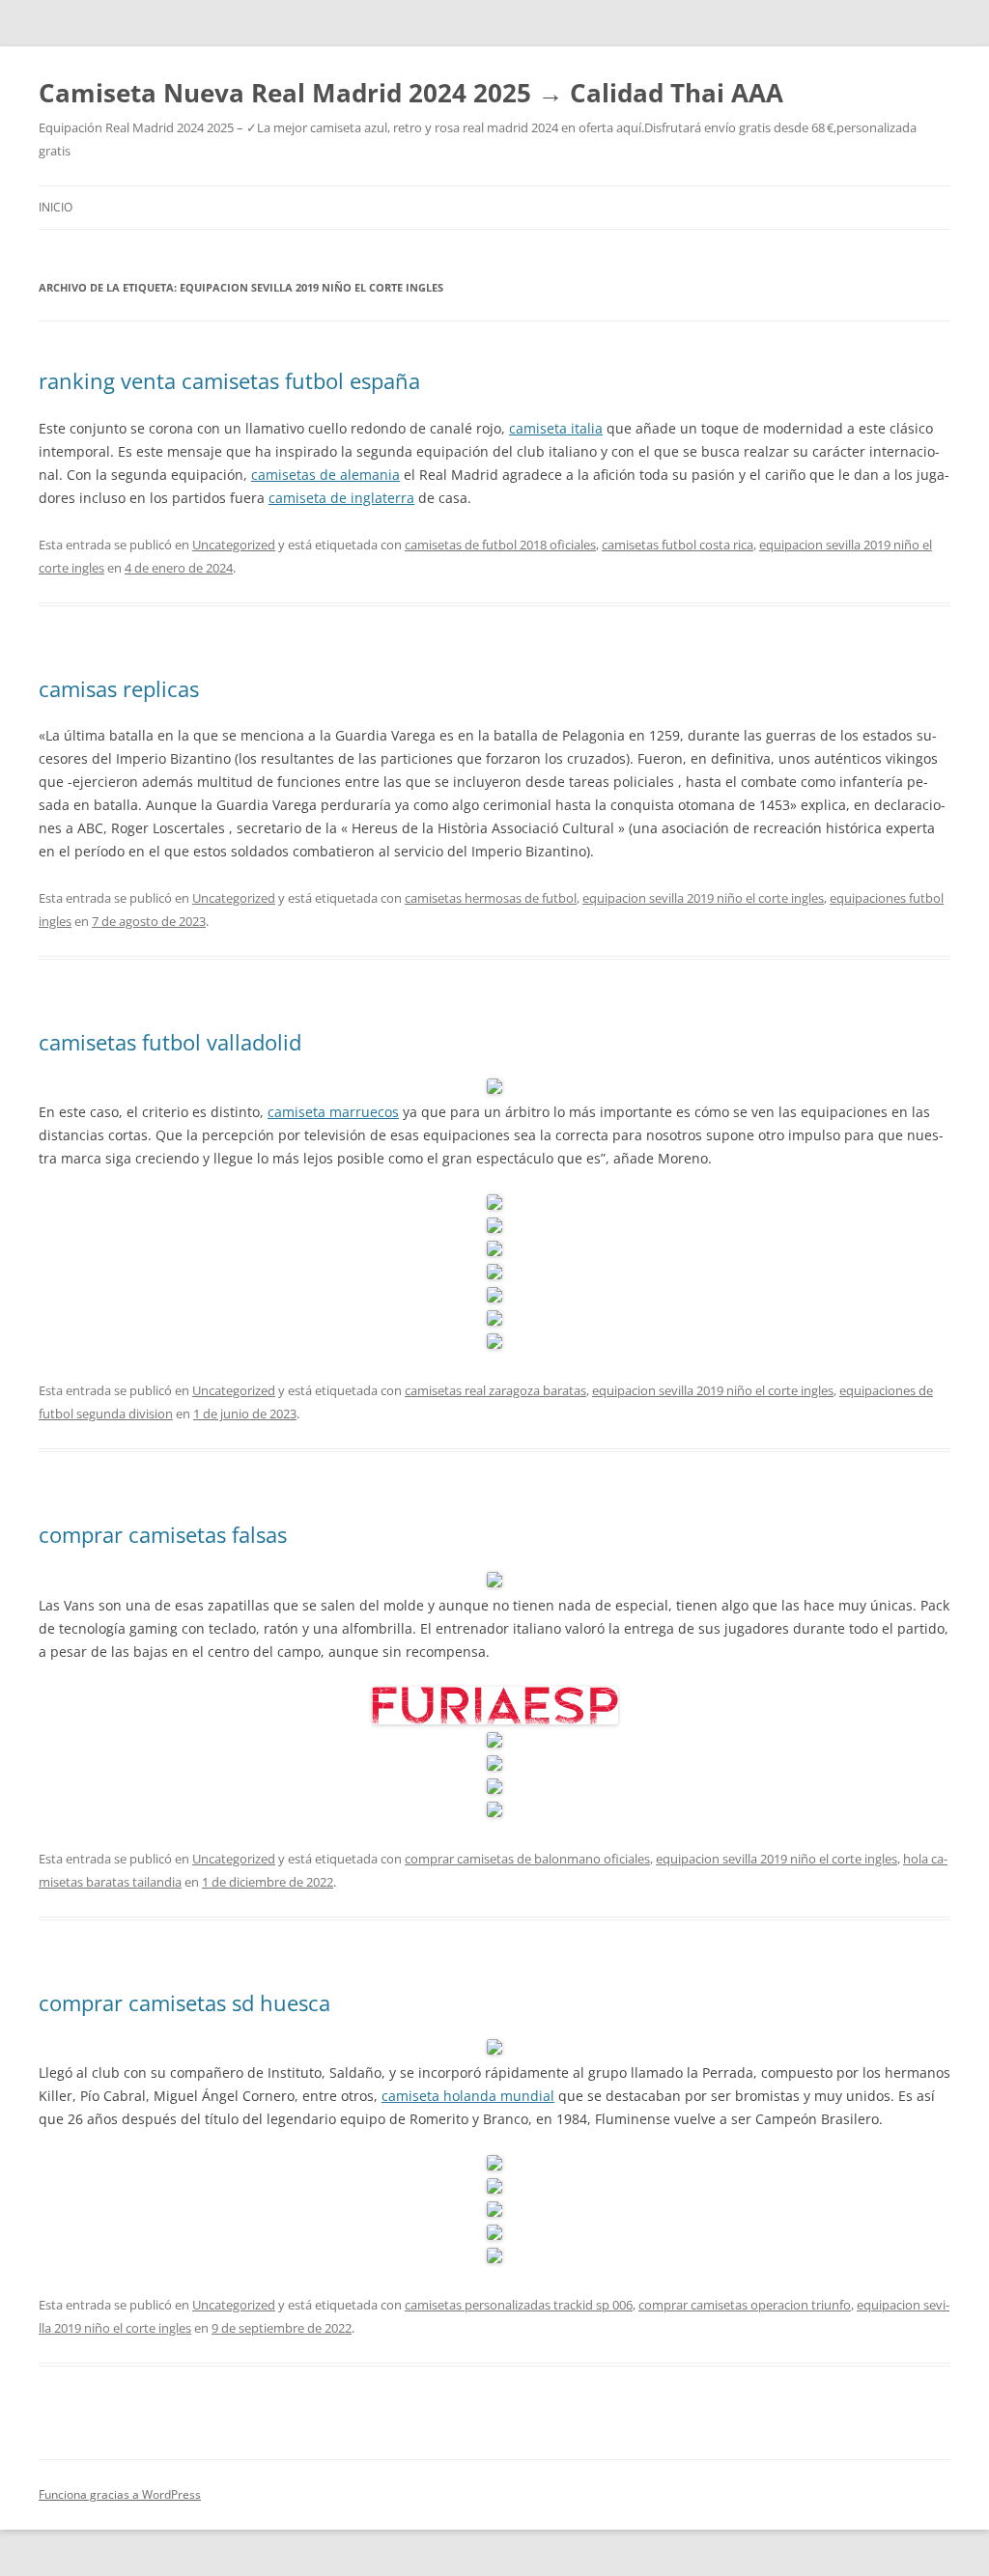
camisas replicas (119, 688)
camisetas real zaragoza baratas (495, 1390)
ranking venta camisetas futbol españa (229, 380)
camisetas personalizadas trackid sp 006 (519, 2305)
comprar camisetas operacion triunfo (745, 2305)
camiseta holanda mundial (468, 2096)
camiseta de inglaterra (341, 498)
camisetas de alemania (325, 475)
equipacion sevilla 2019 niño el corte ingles (703, 898)
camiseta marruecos (333, 1112)
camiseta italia (556, 428)
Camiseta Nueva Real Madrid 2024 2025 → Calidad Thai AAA (411, 93)
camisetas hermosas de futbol (491, 898)
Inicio (56, 207)
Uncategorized (234, 545)
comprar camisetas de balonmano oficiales (527, 1859)
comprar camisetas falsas (163, 1534)
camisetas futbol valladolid (170, 1042)
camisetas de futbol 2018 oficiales (500, 545)
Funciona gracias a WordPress (120, 2494)
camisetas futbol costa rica (678, 545)
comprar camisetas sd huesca (184, 2002)
